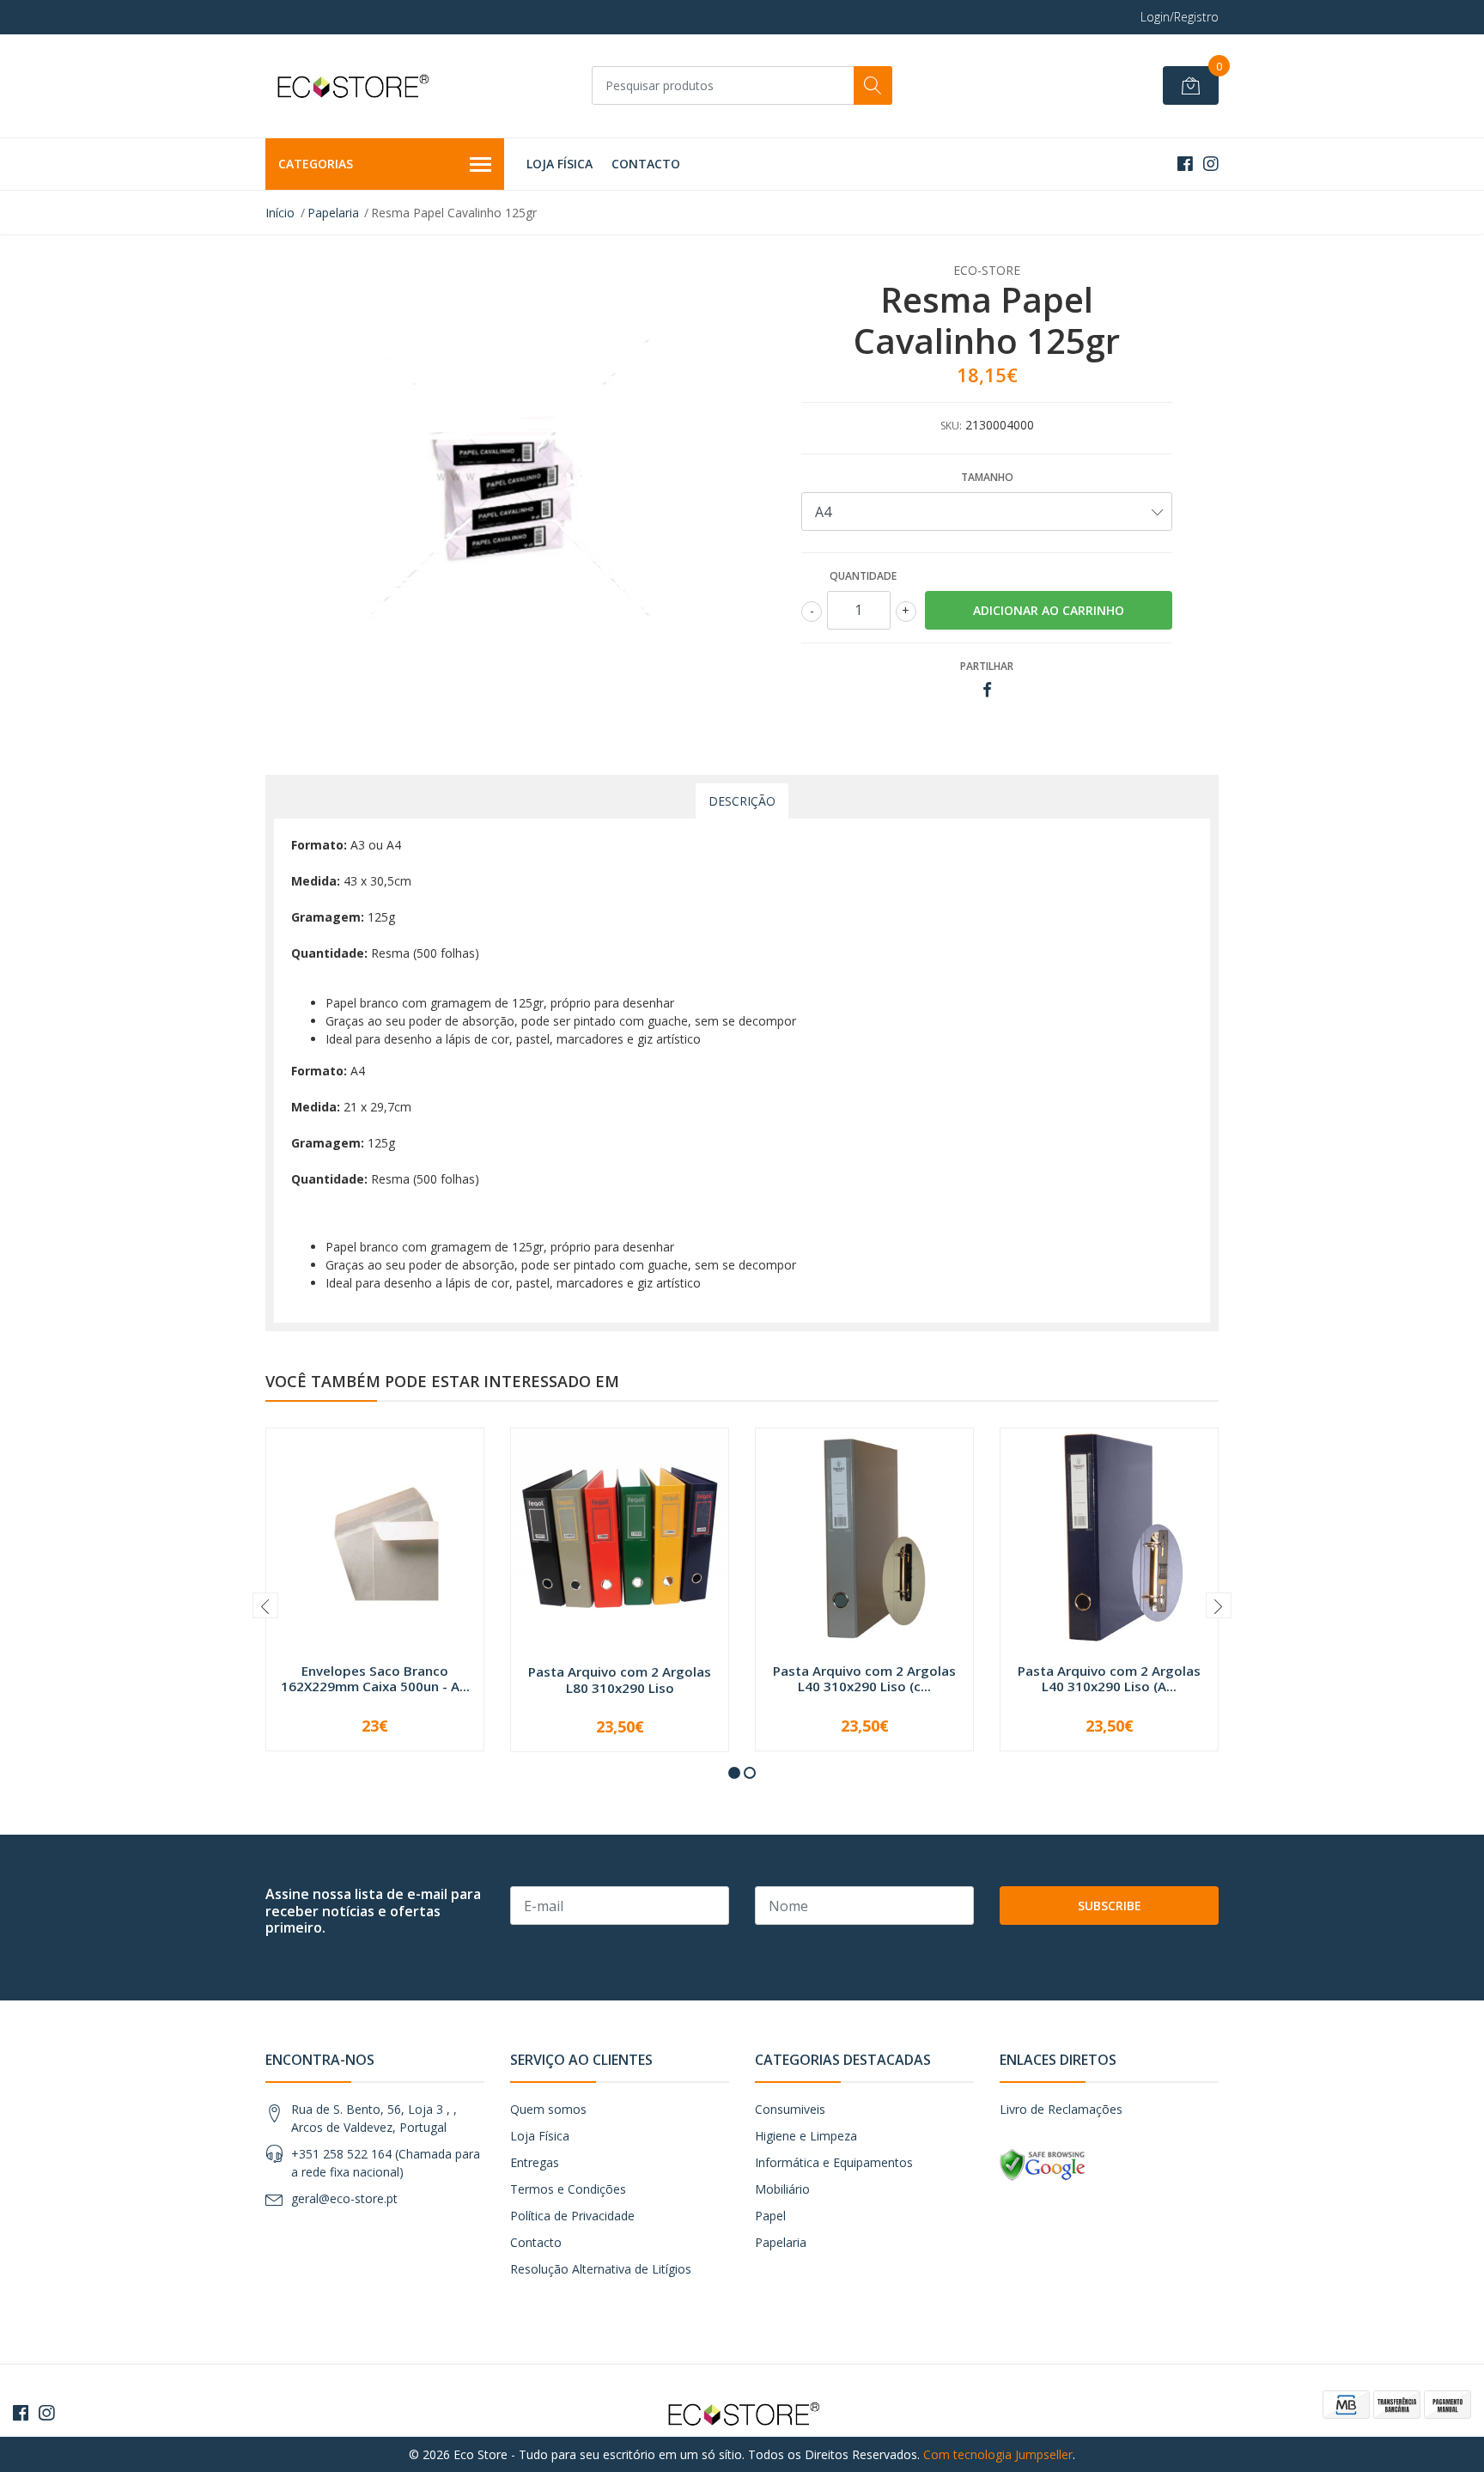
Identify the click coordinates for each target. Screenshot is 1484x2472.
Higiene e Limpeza (806, 2136)
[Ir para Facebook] (1185, 164)
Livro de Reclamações (1061, 2109)
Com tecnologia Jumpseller (998, 2454)
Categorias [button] (316, 164)
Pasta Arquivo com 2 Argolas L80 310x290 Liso (620, 1679)
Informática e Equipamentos (834, 2162)
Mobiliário (782, 2189)
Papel (770, 2216)
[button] (734, 1773)
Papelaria (333, 213)
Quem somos (548, 2109)
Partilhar (987, 666)
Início (280, 213)
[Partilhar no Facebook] (987, 690)
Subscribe (1110, 1906)
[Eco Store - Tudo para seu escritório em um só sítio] (351, 86)
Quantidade (863, 576)
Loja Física (560, 164)
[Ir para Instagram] (1211, 164)
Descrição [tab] (742, 801)
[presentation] (265, 1605)
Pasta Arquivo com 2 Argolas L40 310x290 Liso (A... (1109, 1678)
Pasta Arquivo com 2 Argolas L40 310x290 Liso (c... (864, 1678)
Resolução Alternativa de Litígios (601, 2269)
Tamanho (987, 477)
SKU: (951, 426)
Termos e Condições (568, 2189)
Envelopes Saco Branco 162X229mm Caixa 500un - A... (375, 1678)
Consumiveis (790, 2109)
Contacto (646, 164)
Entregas (535, 2162)
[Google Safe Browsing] (1043, 2164)
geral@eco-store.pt (344, 2198)
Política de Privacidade (572, 2216)
